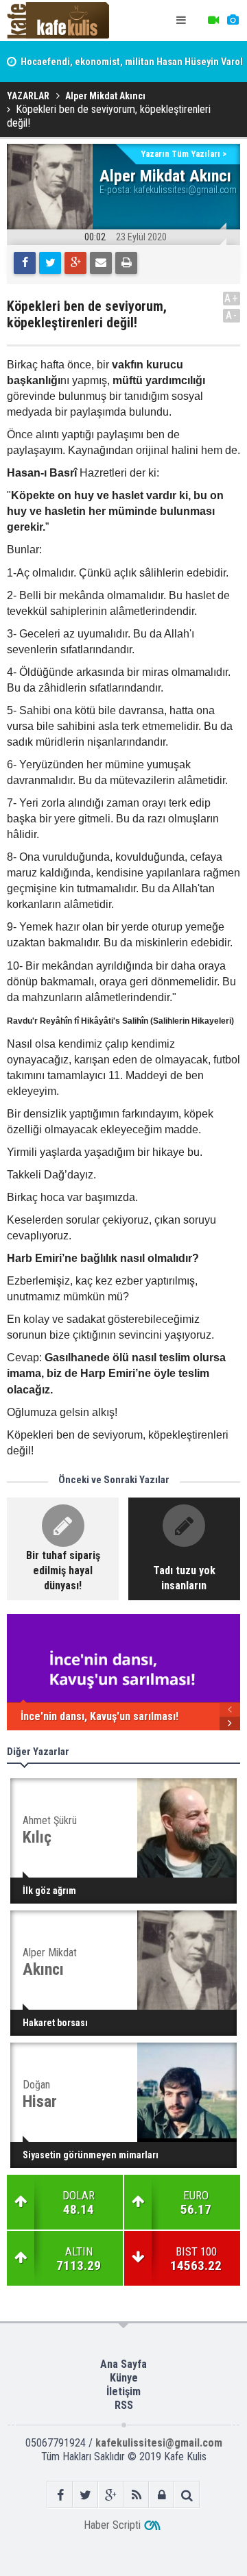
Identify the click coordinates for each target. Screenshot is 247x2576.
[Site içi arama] (187, 2495)
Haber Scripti (112, 2525)
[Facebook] (25, 263)
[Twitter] (50, 263)
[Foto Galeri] (233, 21)
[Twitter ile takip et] (85, 2495)
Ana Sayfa (123, 2364)
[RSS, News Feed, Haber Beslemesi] (136, 2495)
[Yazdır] (126, 263)
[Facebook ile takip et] (60, 2495)
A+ (232, 298)
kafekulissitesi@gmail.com (185, 190)
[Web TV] (213, 21)
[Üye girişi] (162, 2495)
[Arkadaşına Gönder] (101, 263)
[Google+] (75, 263)
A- (232, 315)
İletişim (123, 2391)
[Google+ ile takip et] (111, 2495)
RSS (124, 2405)
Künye (124, 2378)
